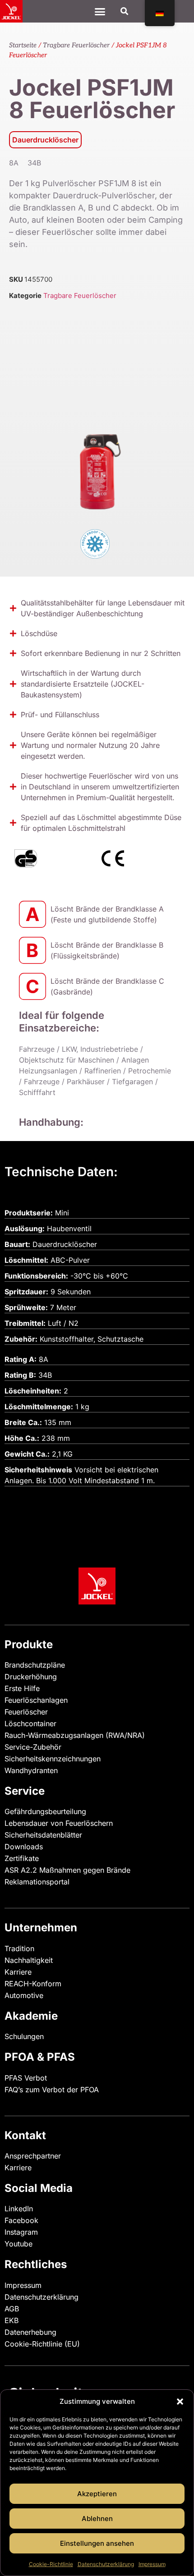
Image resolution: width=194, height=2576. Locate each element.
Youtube (18, 2244)
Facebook (21, 2220)
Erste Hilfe (22, 1688)
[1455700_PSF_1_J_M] (97, 415)
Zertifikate (22, 1858)
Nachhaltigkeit (29, 1960)
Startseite (23, 45)
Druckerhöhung (31, 1677)
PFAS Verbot (26, 2078)
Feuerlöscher (26, 1712)
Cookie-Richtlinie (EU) (42, 2344)
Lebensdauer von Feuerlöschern (59, 1823)
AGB (12, 2309)
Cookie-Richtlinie (51, 2564)
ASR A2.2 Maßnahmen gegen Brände (67, 1870)
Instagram (21, 2232)
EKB (12, 2320)
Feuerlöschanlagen (36, 1700)
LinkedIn (19, 2209)
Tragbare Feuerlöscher (76, 45)
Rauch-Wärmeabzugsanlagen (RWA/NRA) (75, 1735)
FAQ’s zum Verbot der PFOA (52, 2090)
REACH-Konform (33, 1984)
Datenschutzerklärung (106, 2564)
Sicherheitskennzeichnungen (53, 1759)
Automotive (24, 1995)
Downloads (24, 1847)
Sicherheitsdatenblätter (43, 1835)
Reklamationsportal (37, 1882)
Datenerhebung (30, 2332)
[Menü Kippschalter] (100, 11)
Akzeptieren (97, 2494)
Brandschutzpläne (35, 1665)
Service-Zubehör (33, 1747)
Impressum (152, 2564)
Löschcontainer (30, 1723)
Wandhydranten (31, 1770)
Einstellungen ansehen (97, 2543)
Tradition (19, 1948)
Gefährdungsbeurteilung (45, 1811)
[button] (180, 2402)
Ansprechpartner (33, 2156)
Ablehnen (97, 2519)
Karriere (18, 1972)
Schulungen (24, 2036)
